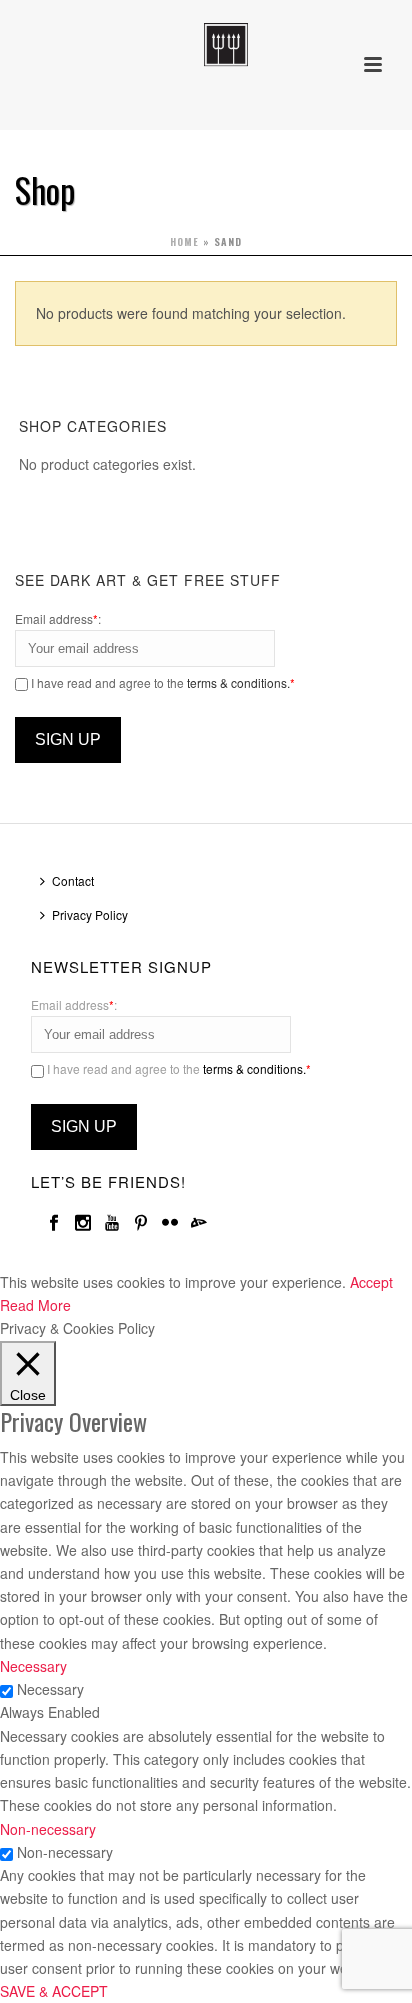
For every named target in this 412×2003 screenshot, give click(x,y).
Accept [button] (371, 1282)
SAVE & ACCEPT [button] (54, 1991)
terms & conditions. (238, 682)
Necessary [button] (33, 1666)
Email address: (58, 618)
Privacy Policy (90, 914)
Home (184, 241)
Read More (35, 1305)
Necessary (50, 1689)
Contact (73, 880)
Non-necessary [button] (48, 1829)
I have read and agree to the (161, 682)
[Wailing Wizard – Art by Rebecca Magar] (205, 45)
